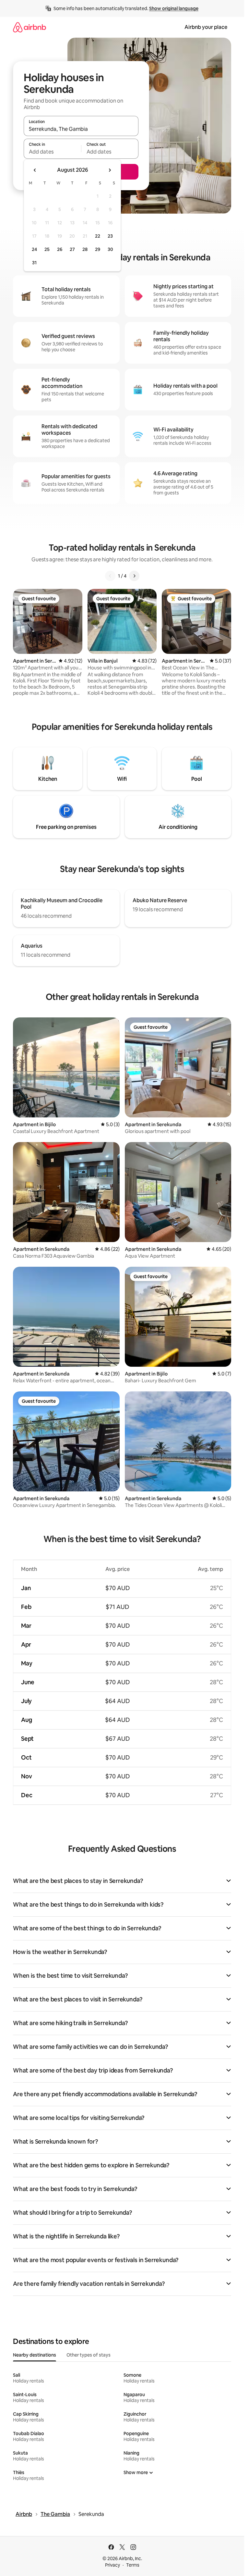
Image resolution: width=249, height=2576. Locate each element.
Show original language (174, 8)
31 (34, 263)
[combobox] (81, 129)
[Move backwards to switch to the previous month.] (35, 170)
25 (47, 249)
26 (60, 249)
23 (110, 236)
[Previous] (110, 576)
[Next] (134, 576)
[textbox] (52, 152)
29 (98, 249)
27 (72, 249)
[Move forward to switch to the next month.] (110, 170)
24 (34, 249)
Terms (133, 2565)
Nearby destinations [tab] (35, 2355)
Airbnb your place (206, 27)
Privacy (113, 2565)
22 (98, 236)
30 (110, 249)
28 (85, 249)
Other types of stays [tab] (89, 2355)
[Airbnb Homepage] (30, 27)
